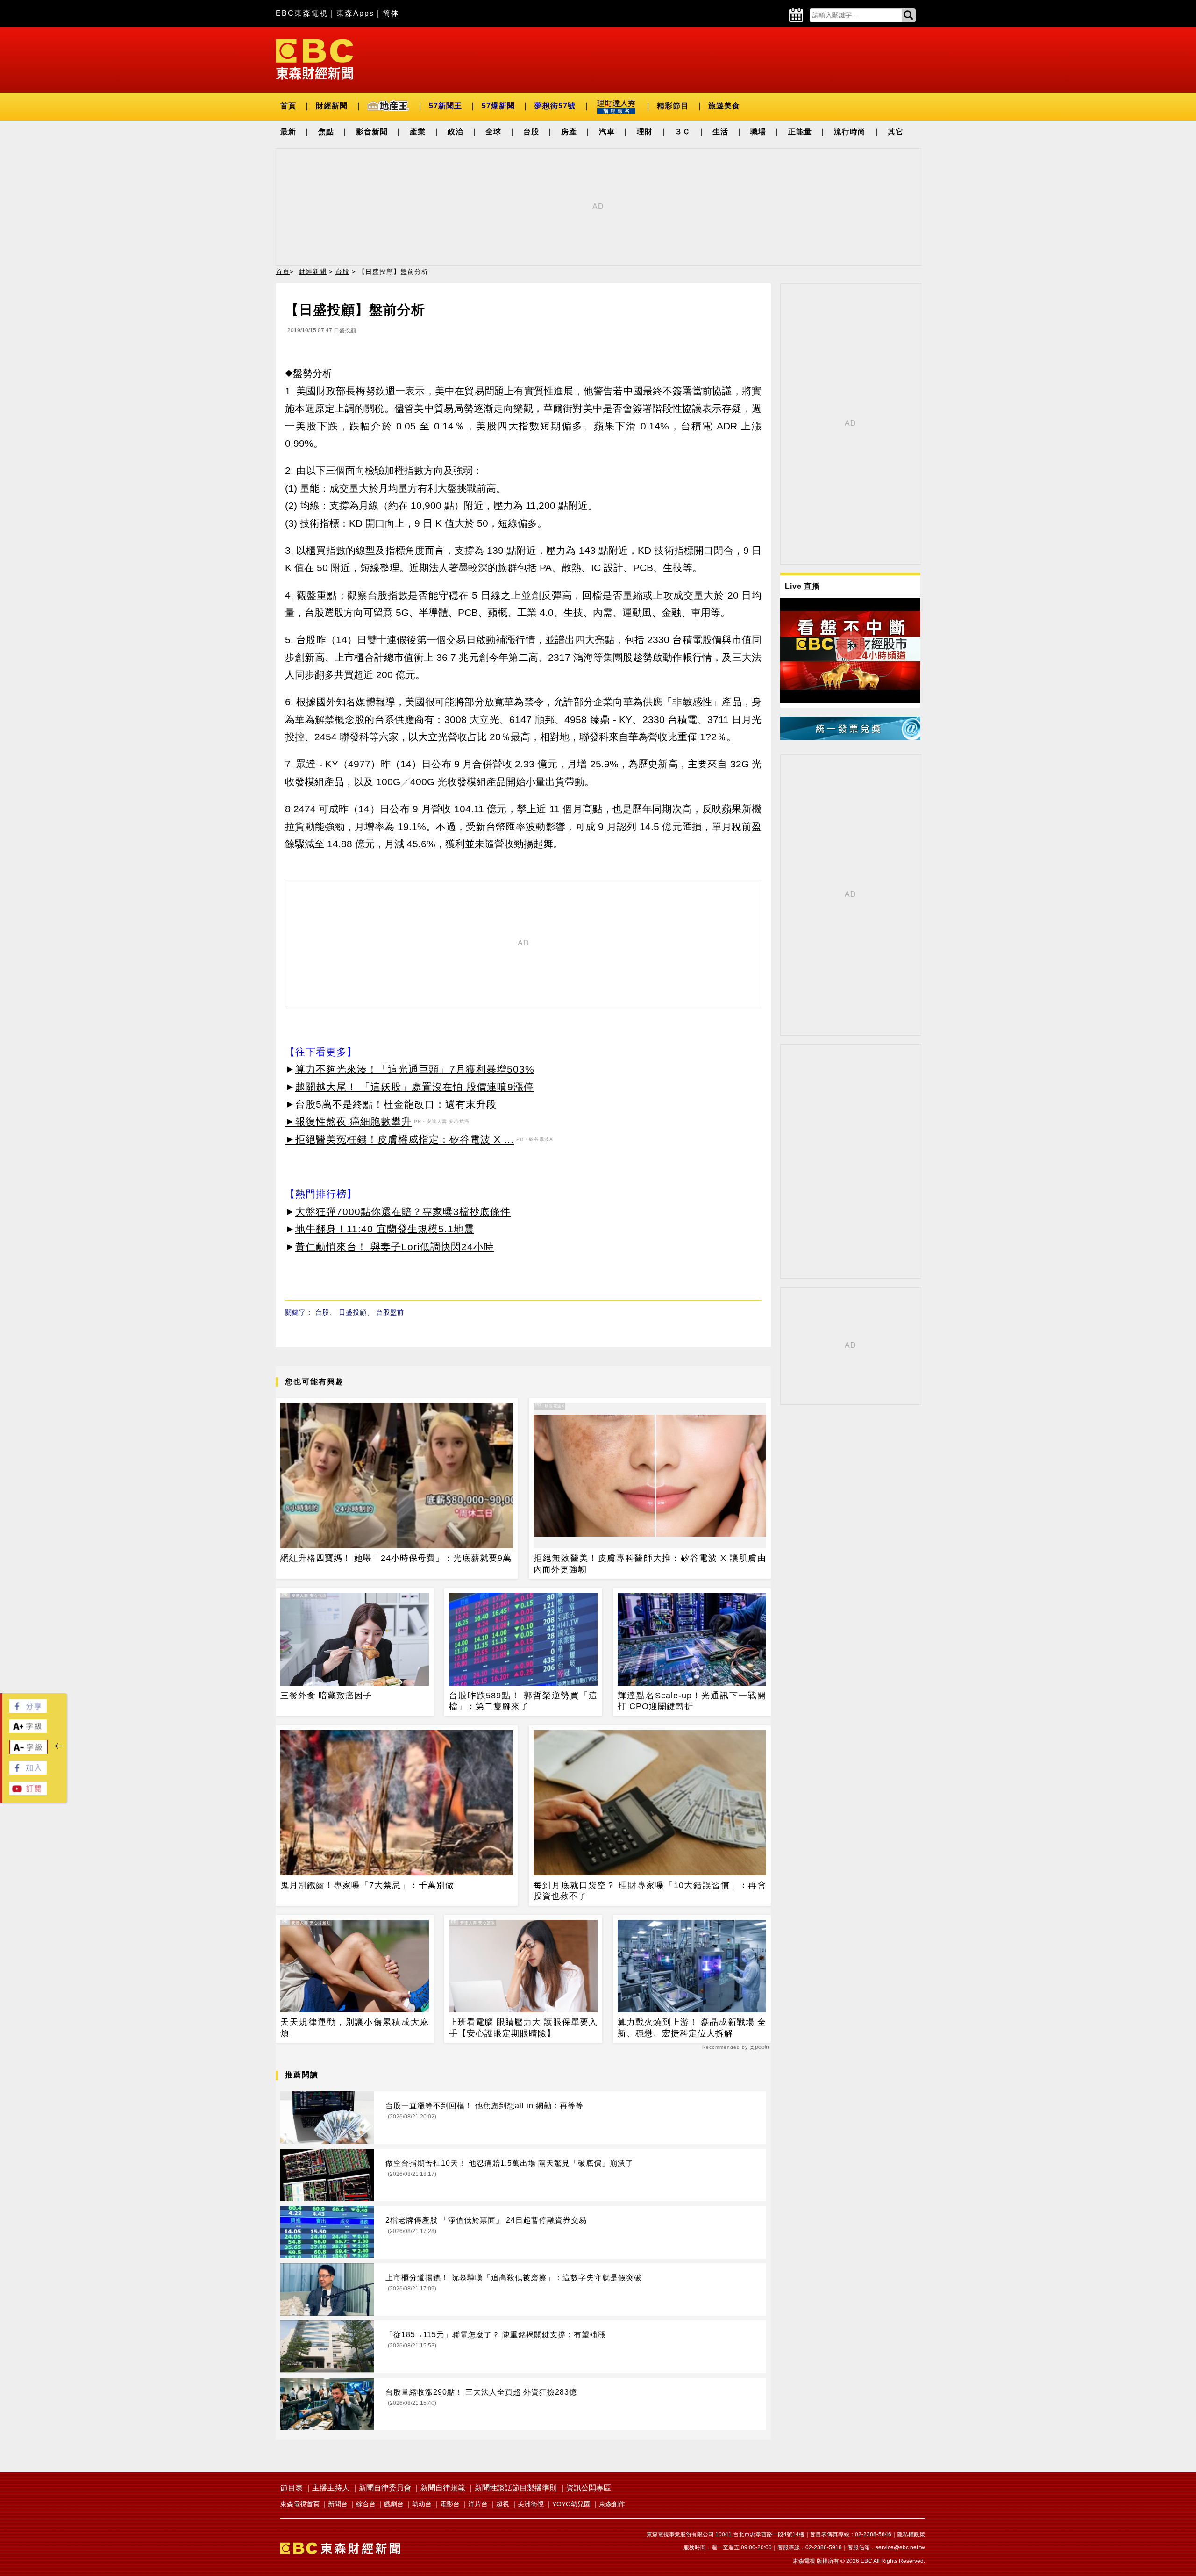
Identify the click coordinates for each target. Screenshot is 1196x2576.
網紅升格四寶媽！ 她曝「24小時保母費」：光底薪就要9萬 (396, 1558)
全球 (493, 132)
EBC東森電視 (302, 13)
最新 (288, 132)
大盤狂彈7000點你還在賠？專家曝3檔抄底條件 (403, 1212)
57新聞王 (445, 106)
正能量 (800, 132)
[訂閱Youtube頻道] (28, 1792)
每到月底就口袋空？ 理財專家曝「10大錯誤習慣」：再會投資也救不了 (650, 1891)
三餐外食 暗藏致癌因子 (326, 1696)
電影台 (450, 2504)
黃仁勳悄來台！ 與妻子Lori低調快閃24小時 (395, 1247)
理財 (645, 132)
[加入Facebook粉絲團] (28, 1772)
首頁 (288, 106)
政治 (456, 132)
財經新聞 (332, 106)
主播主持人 (331, 2488)
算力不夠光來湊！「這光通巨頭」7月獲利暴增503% (415, 1069)
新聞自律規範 (443, 2488)
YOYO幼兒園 (571, 2504)
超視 (503, 2504)
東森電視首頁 (300, 2504)
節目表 (292, 2488)
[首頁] (314, 59)
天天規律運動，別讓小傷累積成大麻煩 (355, 2028)
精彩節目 (673, 106)
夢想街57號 (555, 106)
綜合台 (366, 2504)
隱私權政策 (911, 2534)
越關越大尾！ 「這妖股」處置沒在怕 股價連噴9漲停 (415, 1087)
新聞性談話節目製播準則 (516, 2488)
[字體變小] (28, 1752)
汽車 (607, 132)
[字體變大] (28, 1730)
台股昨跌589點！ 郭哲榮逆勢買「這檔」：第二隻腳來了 (523, 1701)
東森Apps (355, 13)
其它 (896, 132)
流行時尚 (850, 132)
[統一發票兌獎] (850, 738)
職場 (758, 132)
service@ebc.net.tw (900, 2547)
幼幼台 (422, 2504)
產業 (418, 132)
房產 (569, 132)
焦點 (326, 132)
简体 (391, 13)
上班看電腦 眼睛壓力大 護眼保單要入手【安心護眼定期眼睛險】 (523, 2028)
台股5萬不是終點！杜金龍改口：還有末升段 (396, 1104)
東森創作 (612, 2504)
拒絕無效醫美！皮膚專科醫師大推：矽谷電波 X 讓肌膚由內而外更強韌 (650, 1563)
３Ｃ (683, 132)
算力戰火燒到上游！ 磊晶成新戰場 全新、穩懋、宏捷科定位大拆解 (692, 2028)
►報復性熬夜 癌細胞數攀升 (348, 1121)
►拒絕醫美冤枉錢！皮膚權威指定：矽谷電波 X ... (399, 1139)
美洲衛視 (531, 2504)
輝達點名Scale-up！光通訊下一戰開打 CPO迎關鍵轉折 (692, 1701)
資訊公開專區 (589, 2488)
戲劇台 (394, 2504)
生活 (720, 132)
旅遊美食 (724, 106)
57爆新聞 (498, 106)
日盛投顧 (353, 1312)
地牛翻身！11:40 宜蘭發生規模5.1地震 (385, 1229)
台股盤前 (390, 1312)
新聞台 (338, 2504)
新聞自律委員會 (385, 2488)
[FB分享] (28, 1710)
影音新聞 (372, 132)
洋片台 (478, 2504)
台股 (531, 132)
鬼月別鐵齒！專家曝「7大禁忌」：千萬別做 (367, 1885)
